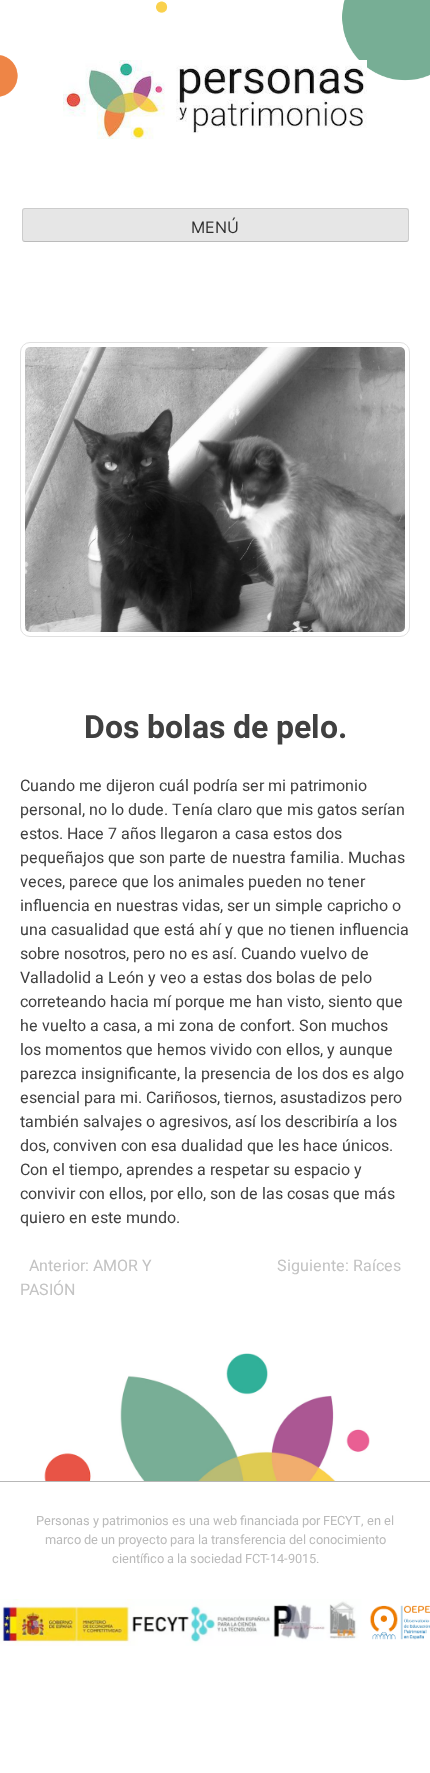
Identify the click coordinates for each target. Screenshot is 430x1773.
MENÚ (215, 227)
